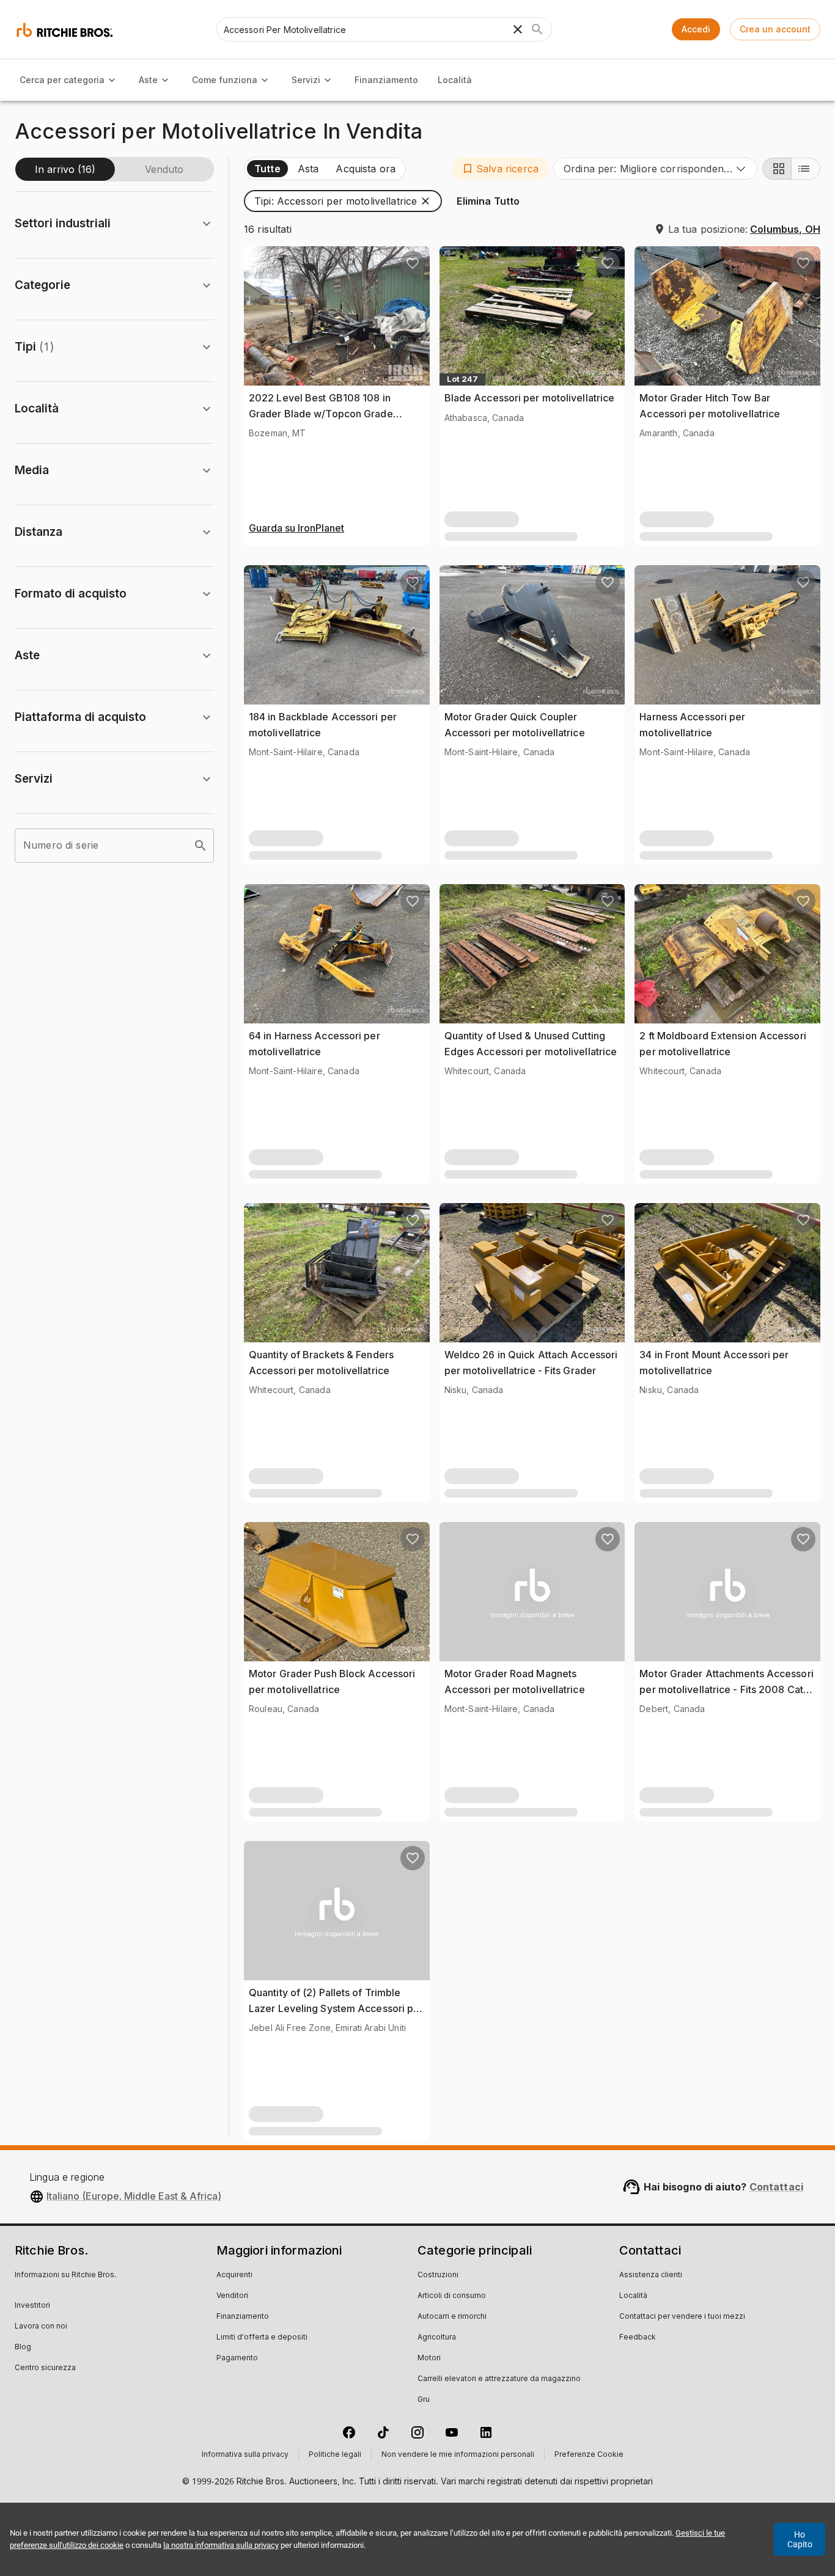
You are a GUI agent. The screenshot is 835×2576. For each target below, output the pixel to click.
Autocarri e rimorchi (452, 2317)
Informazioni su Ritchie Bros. (65, 2275)
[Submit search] (537, 29)
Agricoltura (437, 2338)
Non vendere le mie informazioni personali (458, 2455)
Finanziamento (386, 80)
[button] (500, 169)
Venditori (232, 2296)
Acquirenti (234, 2275)
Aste (148, 80)
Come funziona (225, 80)
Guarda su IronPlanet (296, 529)
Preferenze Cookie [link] (589, 2455)
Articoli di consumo (452, 2296)
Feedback (638, 2338)
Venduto (164, 169)
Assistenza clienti (651, 2275)
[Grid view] (777, 169)
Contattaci (777, 2187)
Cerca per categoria (62, 80)
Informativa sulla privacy (245, 2455)
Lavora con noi (41, 2327)
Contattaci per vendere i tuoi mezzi (682, 2317)
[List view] (806, 169)
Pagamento (237, 2358)
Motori (429, 2358)
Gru (424, 2400)
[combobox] (655, 169)
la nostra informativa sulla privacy (221, 2545)
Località (455, 80)
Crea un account (775, 29)
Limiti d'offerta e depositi (262, 2338)
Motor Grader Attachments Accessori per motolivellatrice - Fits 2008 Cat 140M (726, 1689)
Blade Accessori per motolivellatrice (530, 398)
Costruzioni (438, 2275)
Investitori (32, 2306)
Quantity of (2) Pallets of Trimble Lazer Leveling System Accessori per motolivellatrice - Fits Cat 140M (336, 2008)
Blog (23, 2347)
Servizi (306, 80)
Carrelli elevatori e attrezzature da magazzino (499, 2379)
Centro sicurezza (45, 2368)
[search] (200, 846)
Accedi (696, 29)
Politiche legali (335, 2455)
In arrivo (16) (65, 169)
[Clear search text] (518, 29)
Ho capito (800, 2539)
